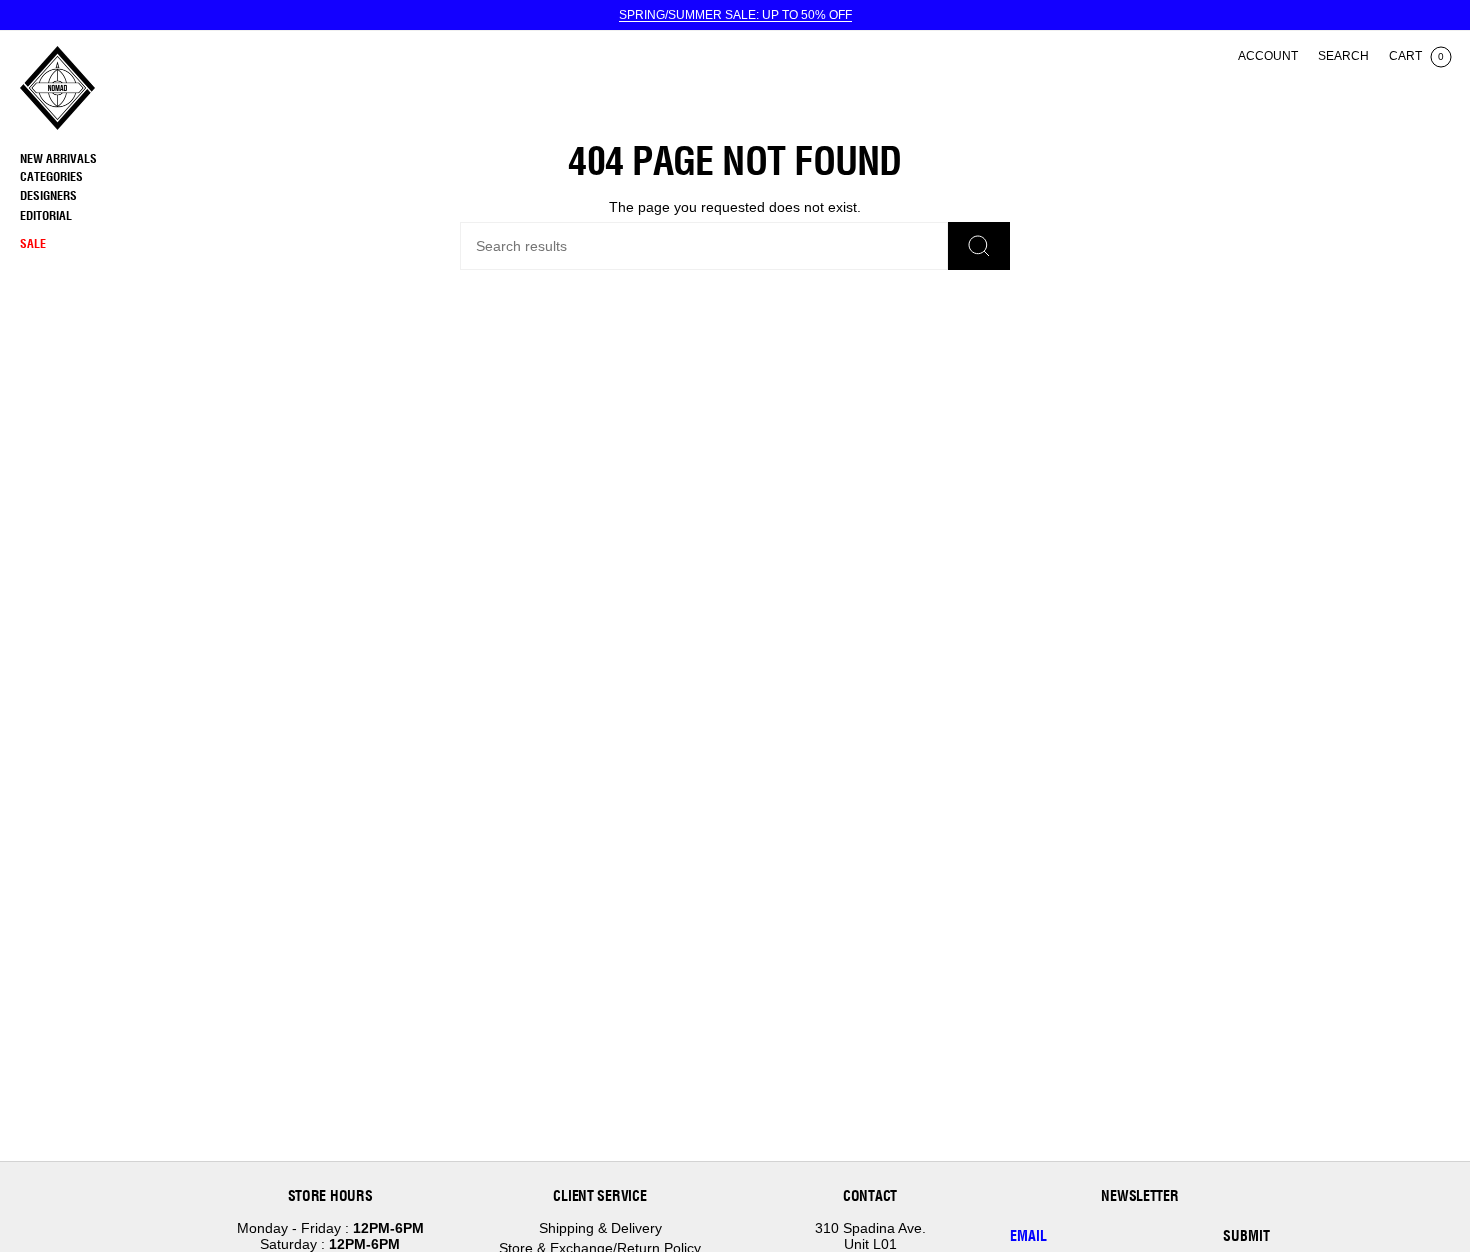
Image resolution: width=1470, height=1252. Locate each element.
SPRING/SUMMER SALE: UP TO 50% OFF (735, 15)
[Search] (979, 246)
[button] (105, 177)
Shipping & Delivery (600, 1228)
